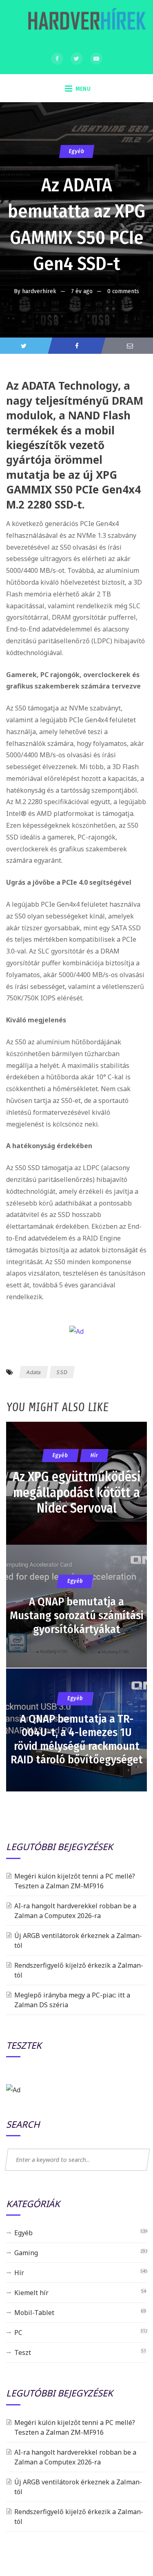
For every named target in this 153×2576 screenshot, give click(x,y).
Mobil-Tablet (34, 2313)
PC (18, 2333)
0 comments (123, 291)
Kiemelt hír (31, 2293)
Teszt (23, 2352)
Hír (19, 2273)
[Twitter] (77, 59)
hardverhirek (39, 291)
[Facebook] (57, 59)
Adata (34, 1372)
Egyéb (76, 151)
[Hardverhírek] (86, 23)
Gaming (26, 2253)
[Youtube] (96, 59)
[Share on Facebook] (76, 346)
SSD (62, 1372)
